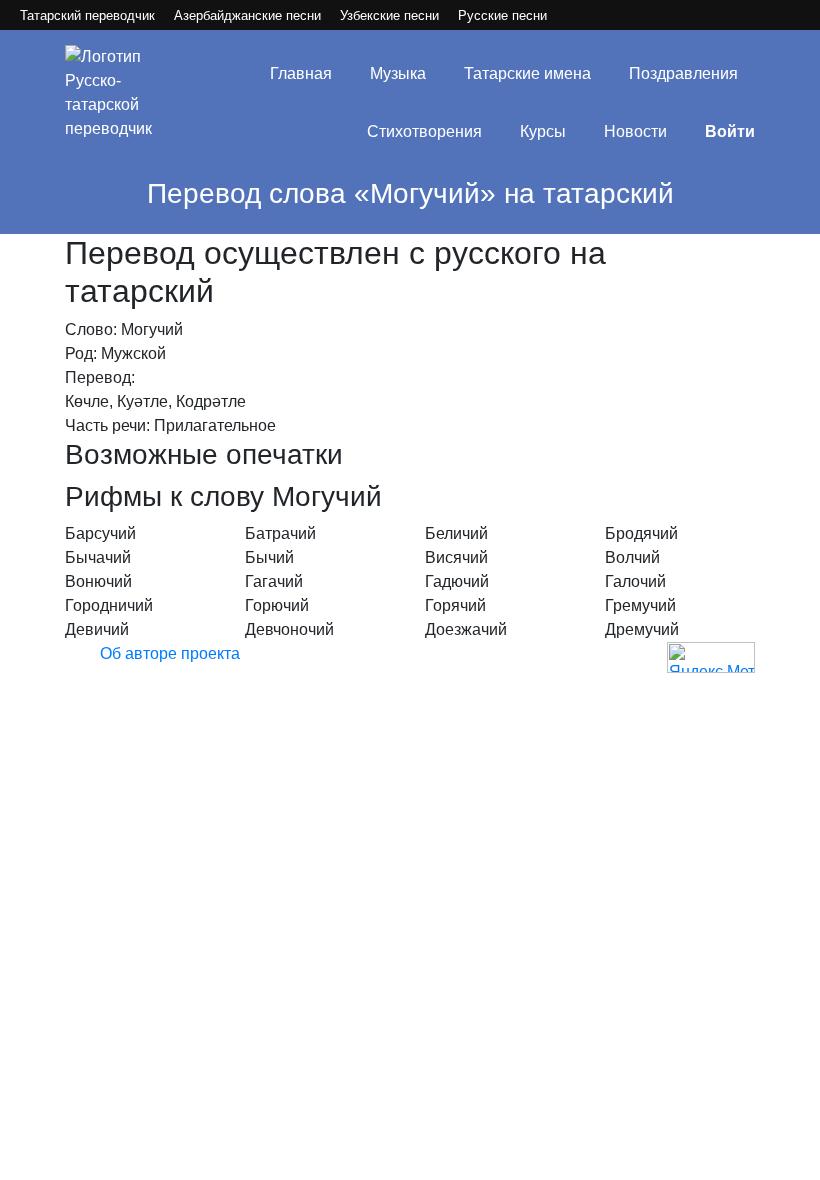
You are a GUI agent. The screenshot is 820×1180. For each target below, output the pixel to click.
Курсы (543, 131)
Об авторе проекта (170, 653)
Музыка (398, 73)
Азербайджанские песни (247, 15)
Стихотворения (424, 131)
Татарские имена (527, 73)
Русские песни (502, 15)
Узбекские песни (389, 15)
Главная (301, 73)
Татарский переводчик (87, 15)
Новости (635, 131)
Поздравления (683, 73)
